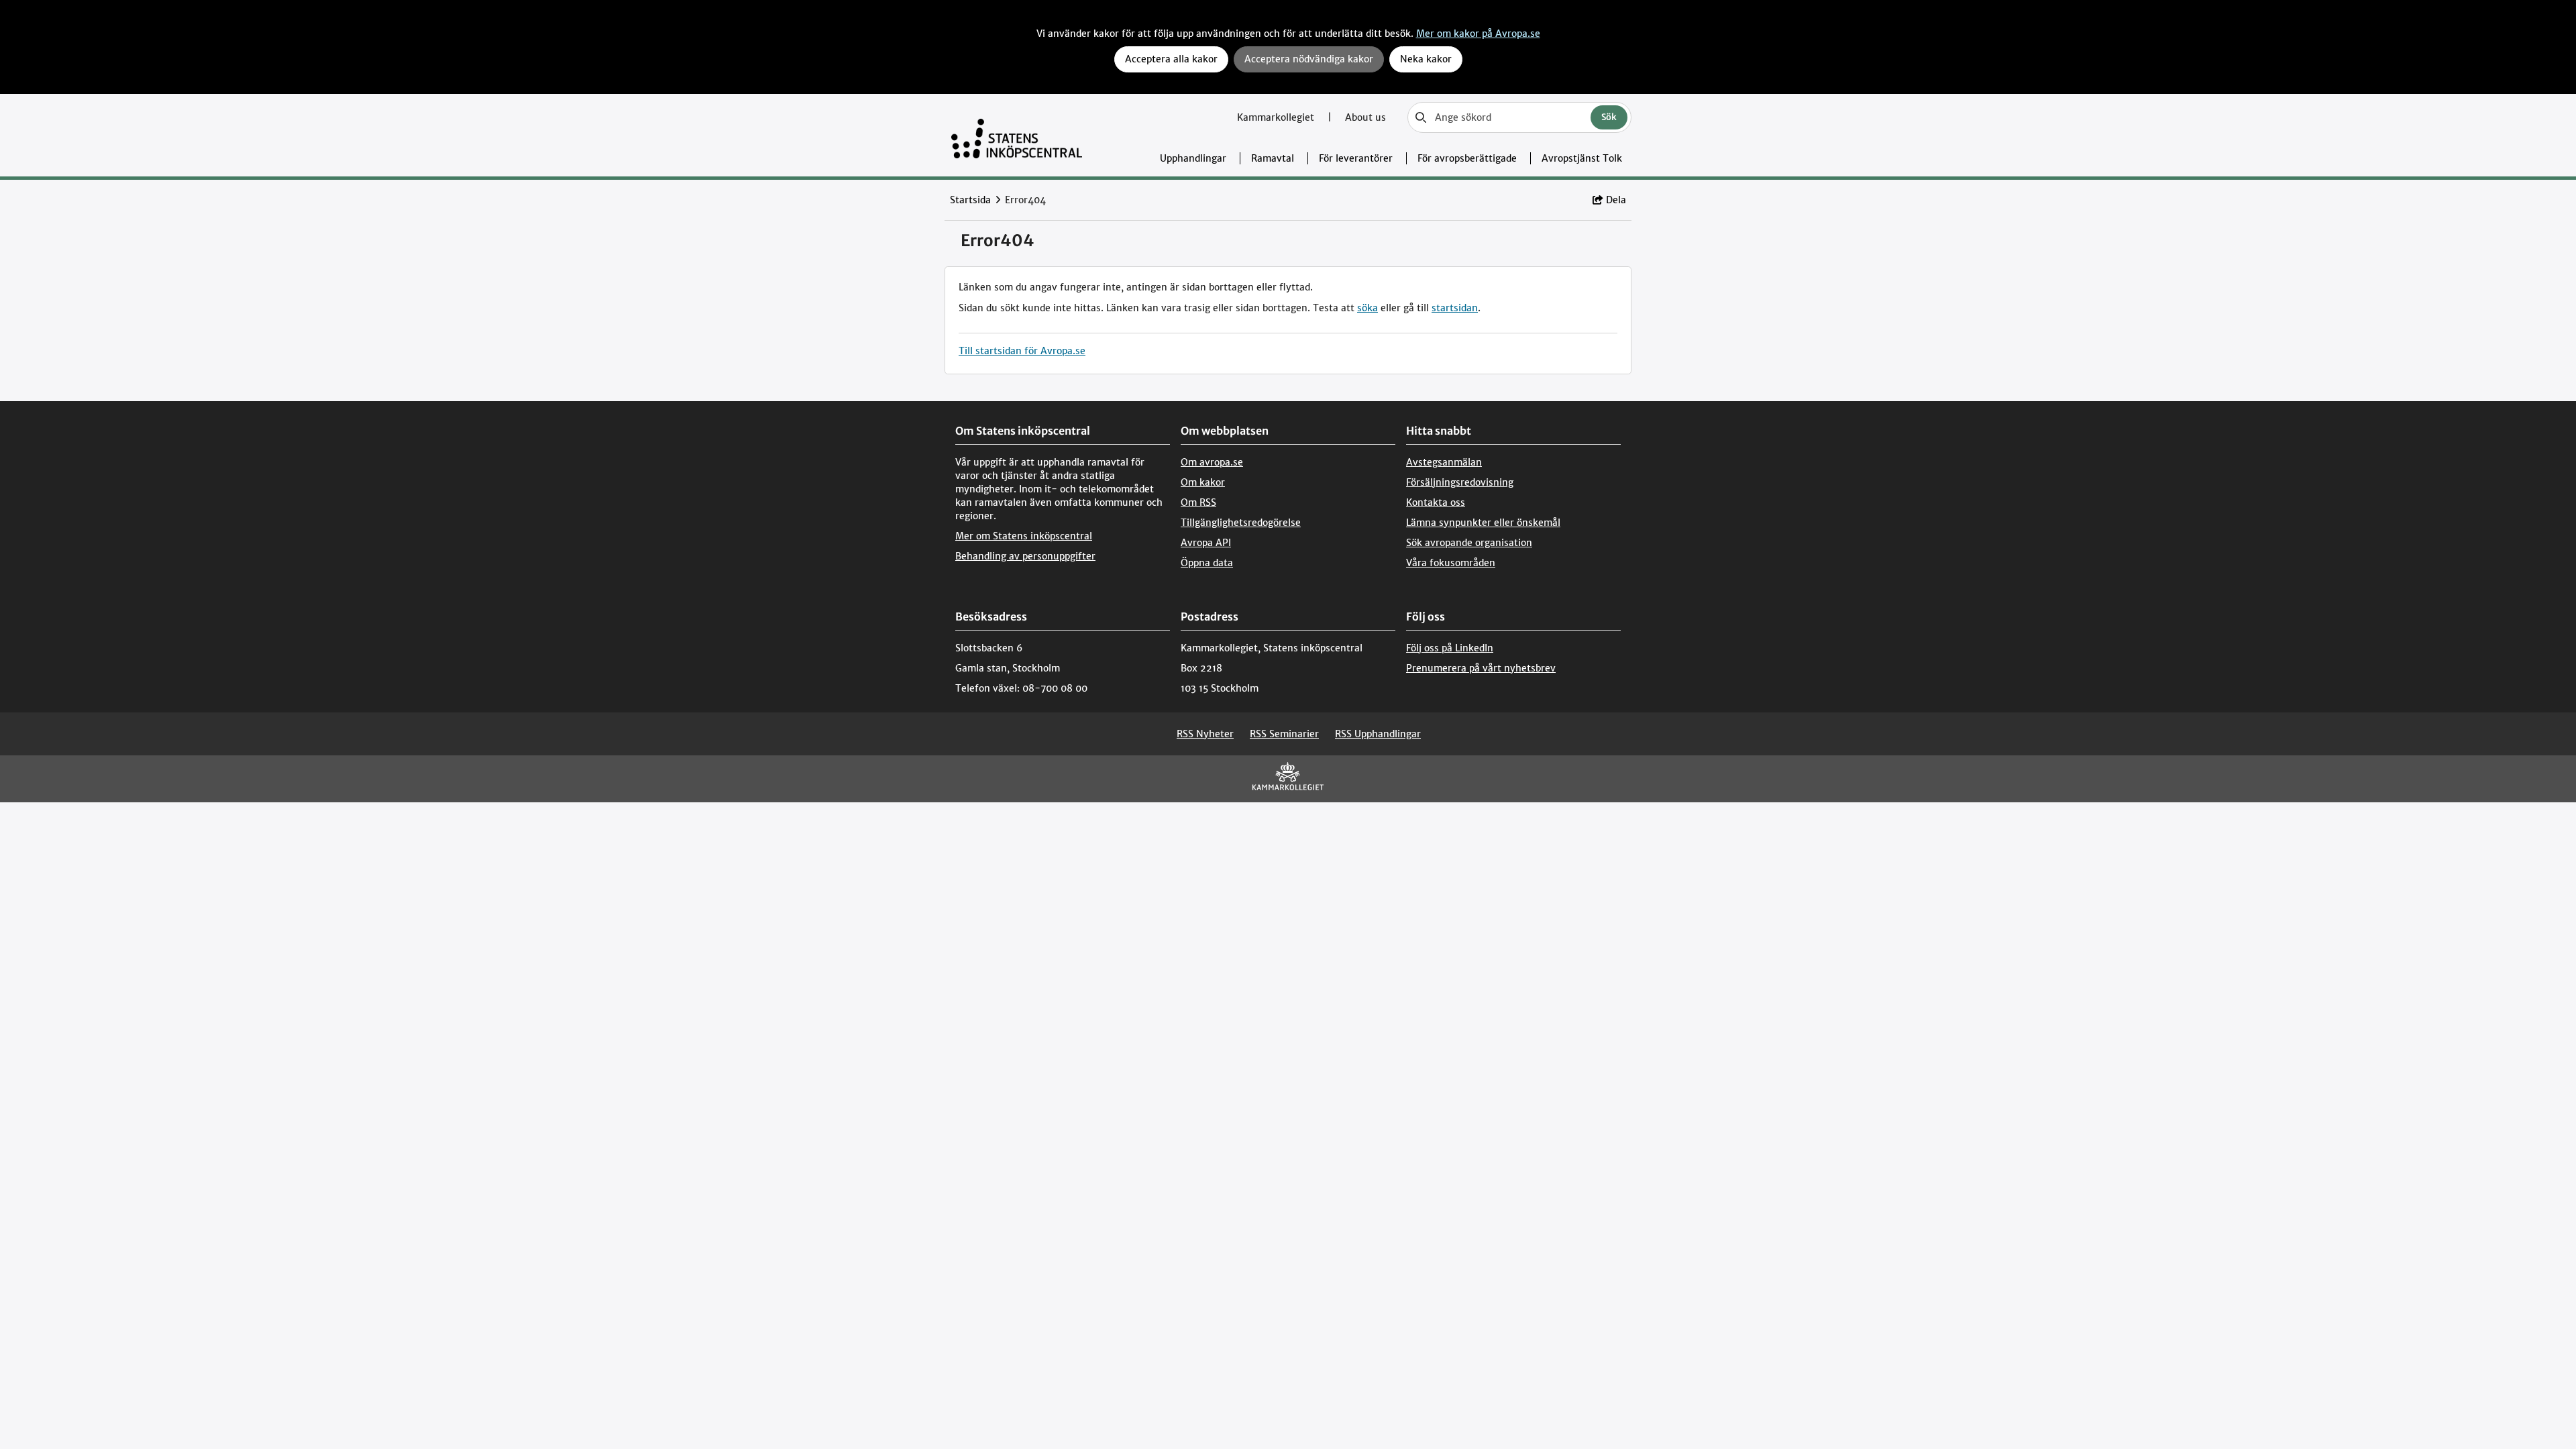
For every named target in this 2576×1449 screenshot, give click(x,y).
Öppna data (1207, 563)
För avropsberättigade (1467, 158)
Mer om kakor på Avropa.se (1478, 34)
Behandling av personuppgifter (1025, 556)
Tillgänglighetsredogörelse (1241, 523)
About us (1365, 117)
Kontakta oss (1436, 502)
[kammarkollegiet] (1288, 779)
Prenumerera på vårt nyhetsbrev (1481, 668)
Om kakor (1203, 482)
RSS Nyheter (1205, 734)
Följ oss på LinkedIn (1450, 648)
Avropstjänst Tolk (1582, 158)
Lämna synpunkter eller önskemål (1483, 523)
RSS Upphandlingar (1378, 734)
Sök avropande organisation (1469, 543)
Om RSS (1198, 502)
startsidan (1455, 308)
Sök (1609, 117)
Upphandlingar (1193, 158)
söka (1367, 308)
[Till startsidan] (1017, 135)
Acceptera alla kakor (1171, 59)
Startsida (970, 200)
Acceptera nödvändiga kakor (1309, 59)
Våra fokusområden (1451, 563)
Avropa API (1206, 543)
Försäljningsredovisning (1460, 482)
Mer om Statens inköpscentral (1024, 536)
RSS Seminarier (1284, 734)
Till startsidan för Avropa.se (1022, 351)
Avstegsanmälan (1444, 462)
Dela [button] (1616, 200)
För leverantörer (1356, 158)
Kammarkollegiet (1277, 117)
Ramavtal (1273, 158)
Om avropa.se (1212, 462)
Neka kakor (1426, 59)
